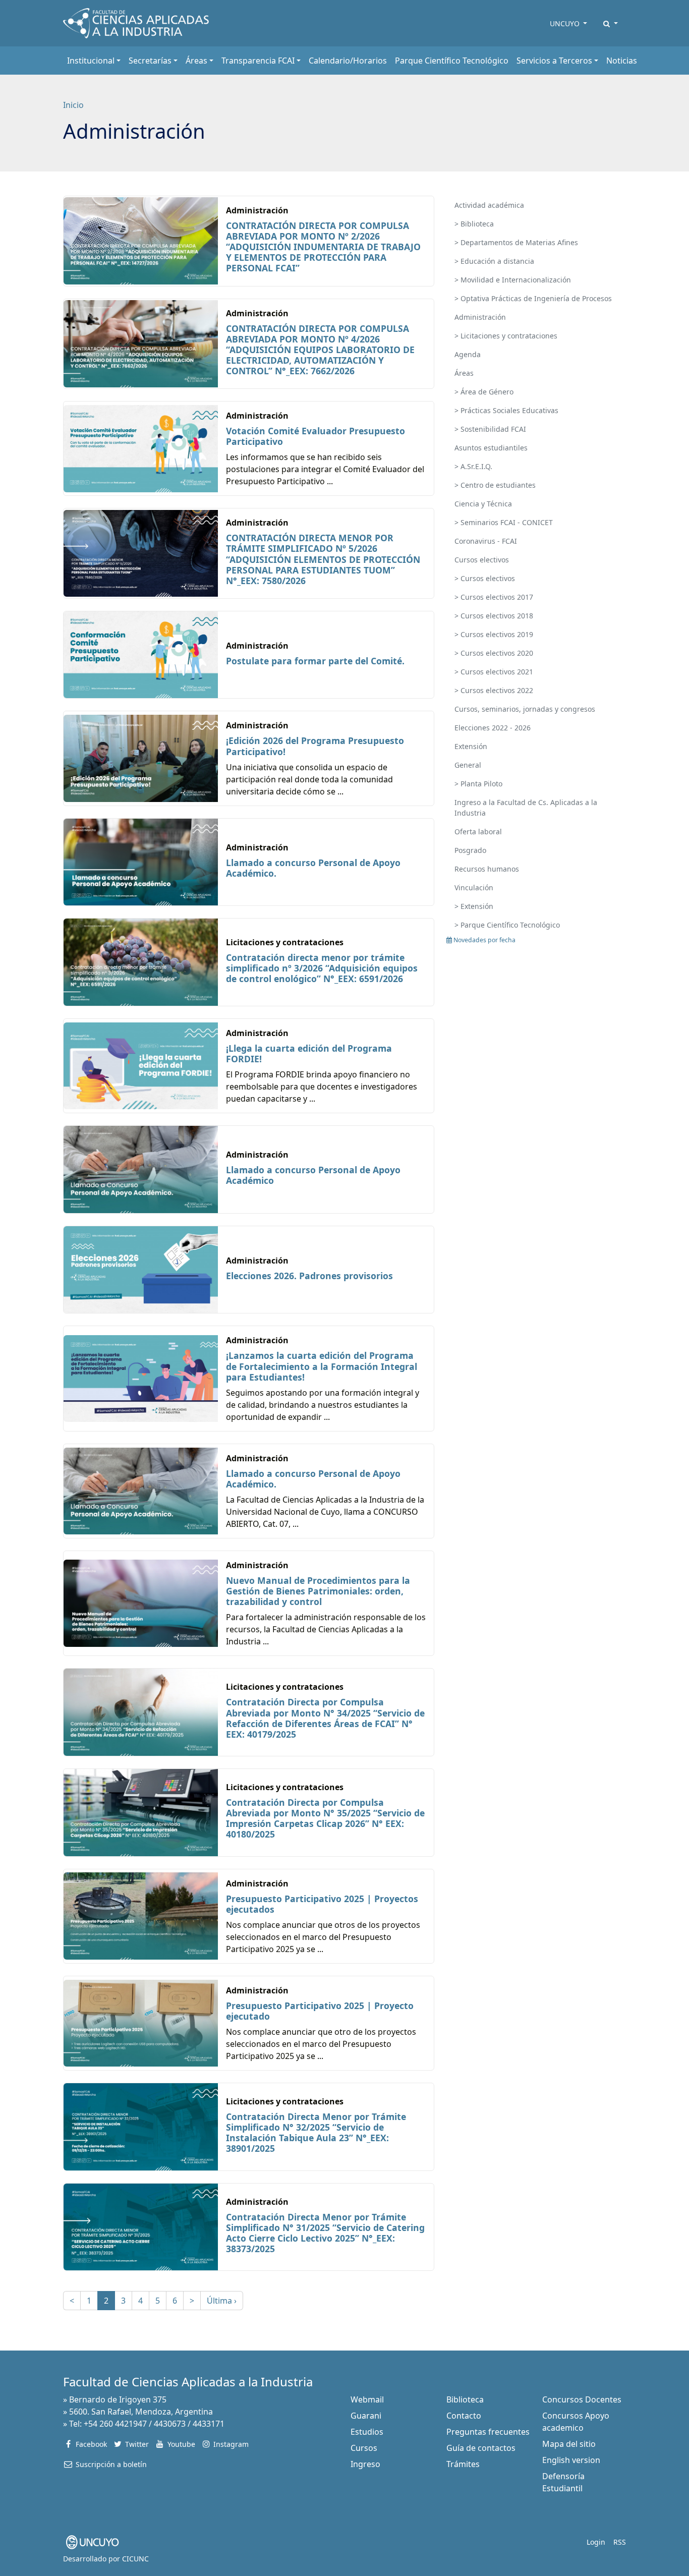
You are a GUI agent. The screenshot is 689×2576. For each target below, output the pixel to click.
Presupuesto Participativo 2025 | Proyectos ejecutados (322, 1904)
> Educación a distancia (494, 261)
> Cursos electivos (485, 578)
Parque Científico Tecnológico (452, 61)
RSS (620, 2542)
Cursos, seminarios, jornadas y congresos (525, 709)
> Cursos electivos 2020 (494, 653)
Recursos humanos (487, 869)
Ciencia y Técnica (483, 504)
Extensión (471, 746)
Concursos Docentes (582, 2399)
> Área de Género (484, 392)
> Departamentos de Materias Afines (516, 242)
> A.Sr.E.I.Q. (473, 466)
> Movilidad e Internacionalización (513, 280)
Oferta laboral (478, 832)
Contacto (464, 2416)
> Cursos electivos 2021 (494, 672)
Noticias (622, 61)
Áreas (464, 373)
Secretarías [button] (150, 61)
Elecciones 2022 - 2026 (493, 728)
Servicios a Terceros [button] (554, 61)
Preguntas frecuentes (488, 2432)
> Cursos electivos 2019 (494, 634)
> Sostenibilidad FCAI (490, 429)
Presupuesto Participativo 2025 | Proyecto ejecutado (320, 2011)
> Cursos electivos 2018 (494, 616)
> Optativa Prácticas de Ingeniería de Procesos (533, 298)
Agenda (468, 354)
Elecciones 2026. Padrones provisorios (309, 1276)
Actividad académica (489, 205)
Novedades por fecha (484, 940)
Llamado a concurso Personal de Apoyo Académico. (313, 868)
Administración (480, 317)
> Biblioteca (474, 224)
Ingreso (365, 2464)
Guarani (366, 2416)
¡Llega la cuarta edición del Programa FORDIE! (309, 1053)
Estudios (367, 2432)
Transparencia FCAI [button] (258, 61)
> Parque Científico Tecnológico (507, 925)
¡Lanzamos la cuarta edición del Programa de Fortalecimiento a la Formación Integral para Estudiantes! (322, 1366)
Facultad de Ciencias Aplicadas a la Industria (188, 2382)
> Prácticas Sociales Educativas (506, 410)
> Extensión (474, 906)
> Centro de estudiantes (495, 485)
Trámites (463, 2464)
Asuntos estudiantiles (491, 448)
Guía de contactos (481, 2448)
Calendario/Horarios (348, 61)
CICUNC (135, 2559)
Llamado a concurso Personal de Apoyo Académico (313, 1175)
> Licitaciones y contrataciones (506, 336)
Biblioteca (465, 2399)
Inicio (73, 105)
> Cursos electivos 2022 (494, 690)
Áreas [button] (196, 61)
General (468, 765)
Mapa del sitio (569, 2444)
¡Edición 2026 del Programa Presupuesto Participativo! (315, 746)
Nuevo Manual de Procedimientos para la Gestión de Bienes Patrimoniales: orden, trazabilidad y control (318, 1591)
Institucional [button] (91, 61)
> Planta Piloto (478, 784)
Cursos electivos (482, 560)
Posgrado (470, 850)
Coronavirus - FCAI (486, 541)
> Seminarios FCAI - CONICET (504, 522)
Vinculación (474, 888)
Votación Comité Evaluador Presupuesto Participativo (315, 436)
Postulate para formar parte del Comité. (315, 661)
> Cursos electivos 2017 (494, 597)
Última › (222, 2301)
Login (596, 2542)
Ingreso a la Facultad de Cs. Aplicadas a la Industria (526, 808)
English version (571, 2460)
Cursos (364, 2448)
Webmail (367, 2399)
